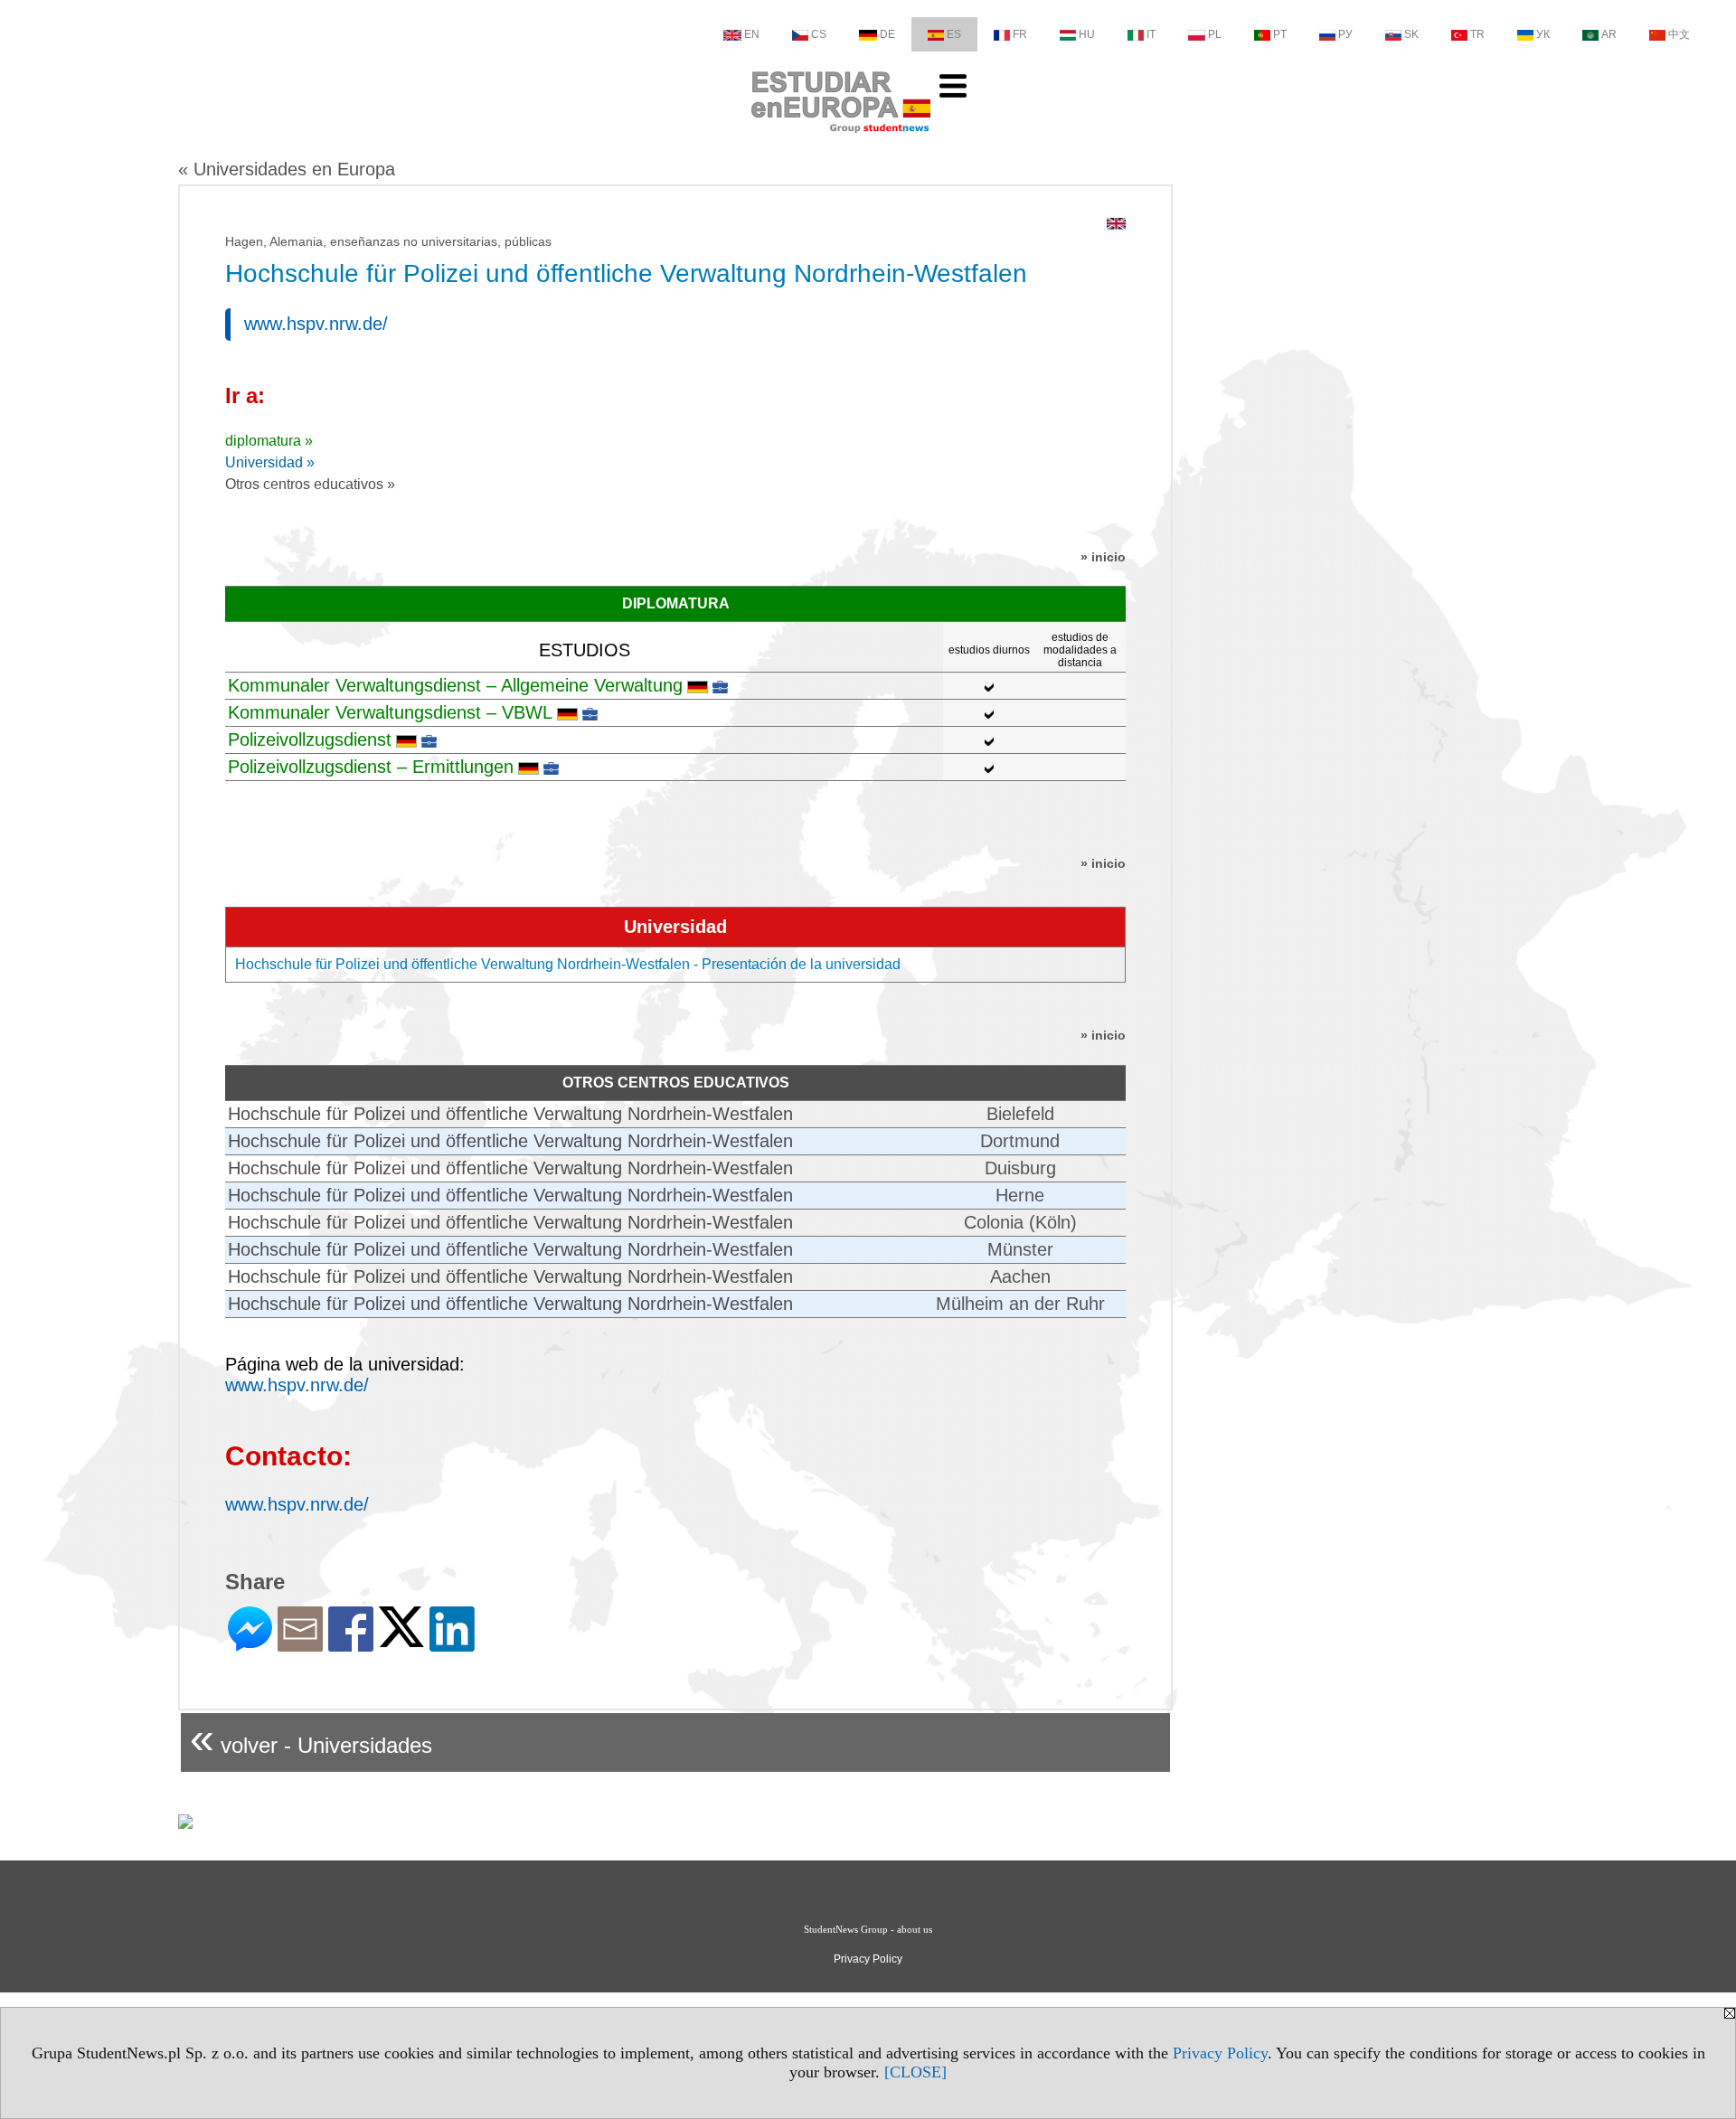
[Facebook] (351, 1644)
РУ (1345, 34)
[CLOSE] (915, 2072)
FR (1020, 34)
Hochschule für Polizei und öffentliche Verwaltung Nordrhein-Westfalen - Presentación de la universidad (568, 964)
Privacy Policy (1220, 2053)
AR (1609, 34)
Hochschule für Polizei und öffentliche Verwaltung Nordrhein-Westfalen (510, 1114)
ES (954, 34)
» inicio (1103, 557)
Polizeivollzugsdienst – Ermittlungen (371, 767)
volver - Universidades (311, 1738)
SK (1411, 34)
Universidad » (270, 462)
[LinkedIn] (452, 1644)
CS (819, 34)
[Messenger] (250, 1644)
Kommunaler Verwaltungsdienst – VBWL (390, 712)
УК (1543, 34)
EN (752, 34)
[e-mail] (300, 1644)
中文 (1679, 34)
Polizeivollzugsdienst (310, 739)
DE (887, 34)
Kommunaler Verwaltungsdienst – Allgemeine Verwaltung (455, 685)
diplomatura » (269, 441)
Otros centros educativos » (310, 484)
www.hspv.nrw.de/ (316, 324)
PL (1215, 34)
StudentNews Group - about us (868, 1929)
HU (1087, 34)
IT (1151, 34)
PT (1280, 34)
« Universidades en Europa (287, 169)
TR (1477, 34)
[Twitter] (401, 1639)
